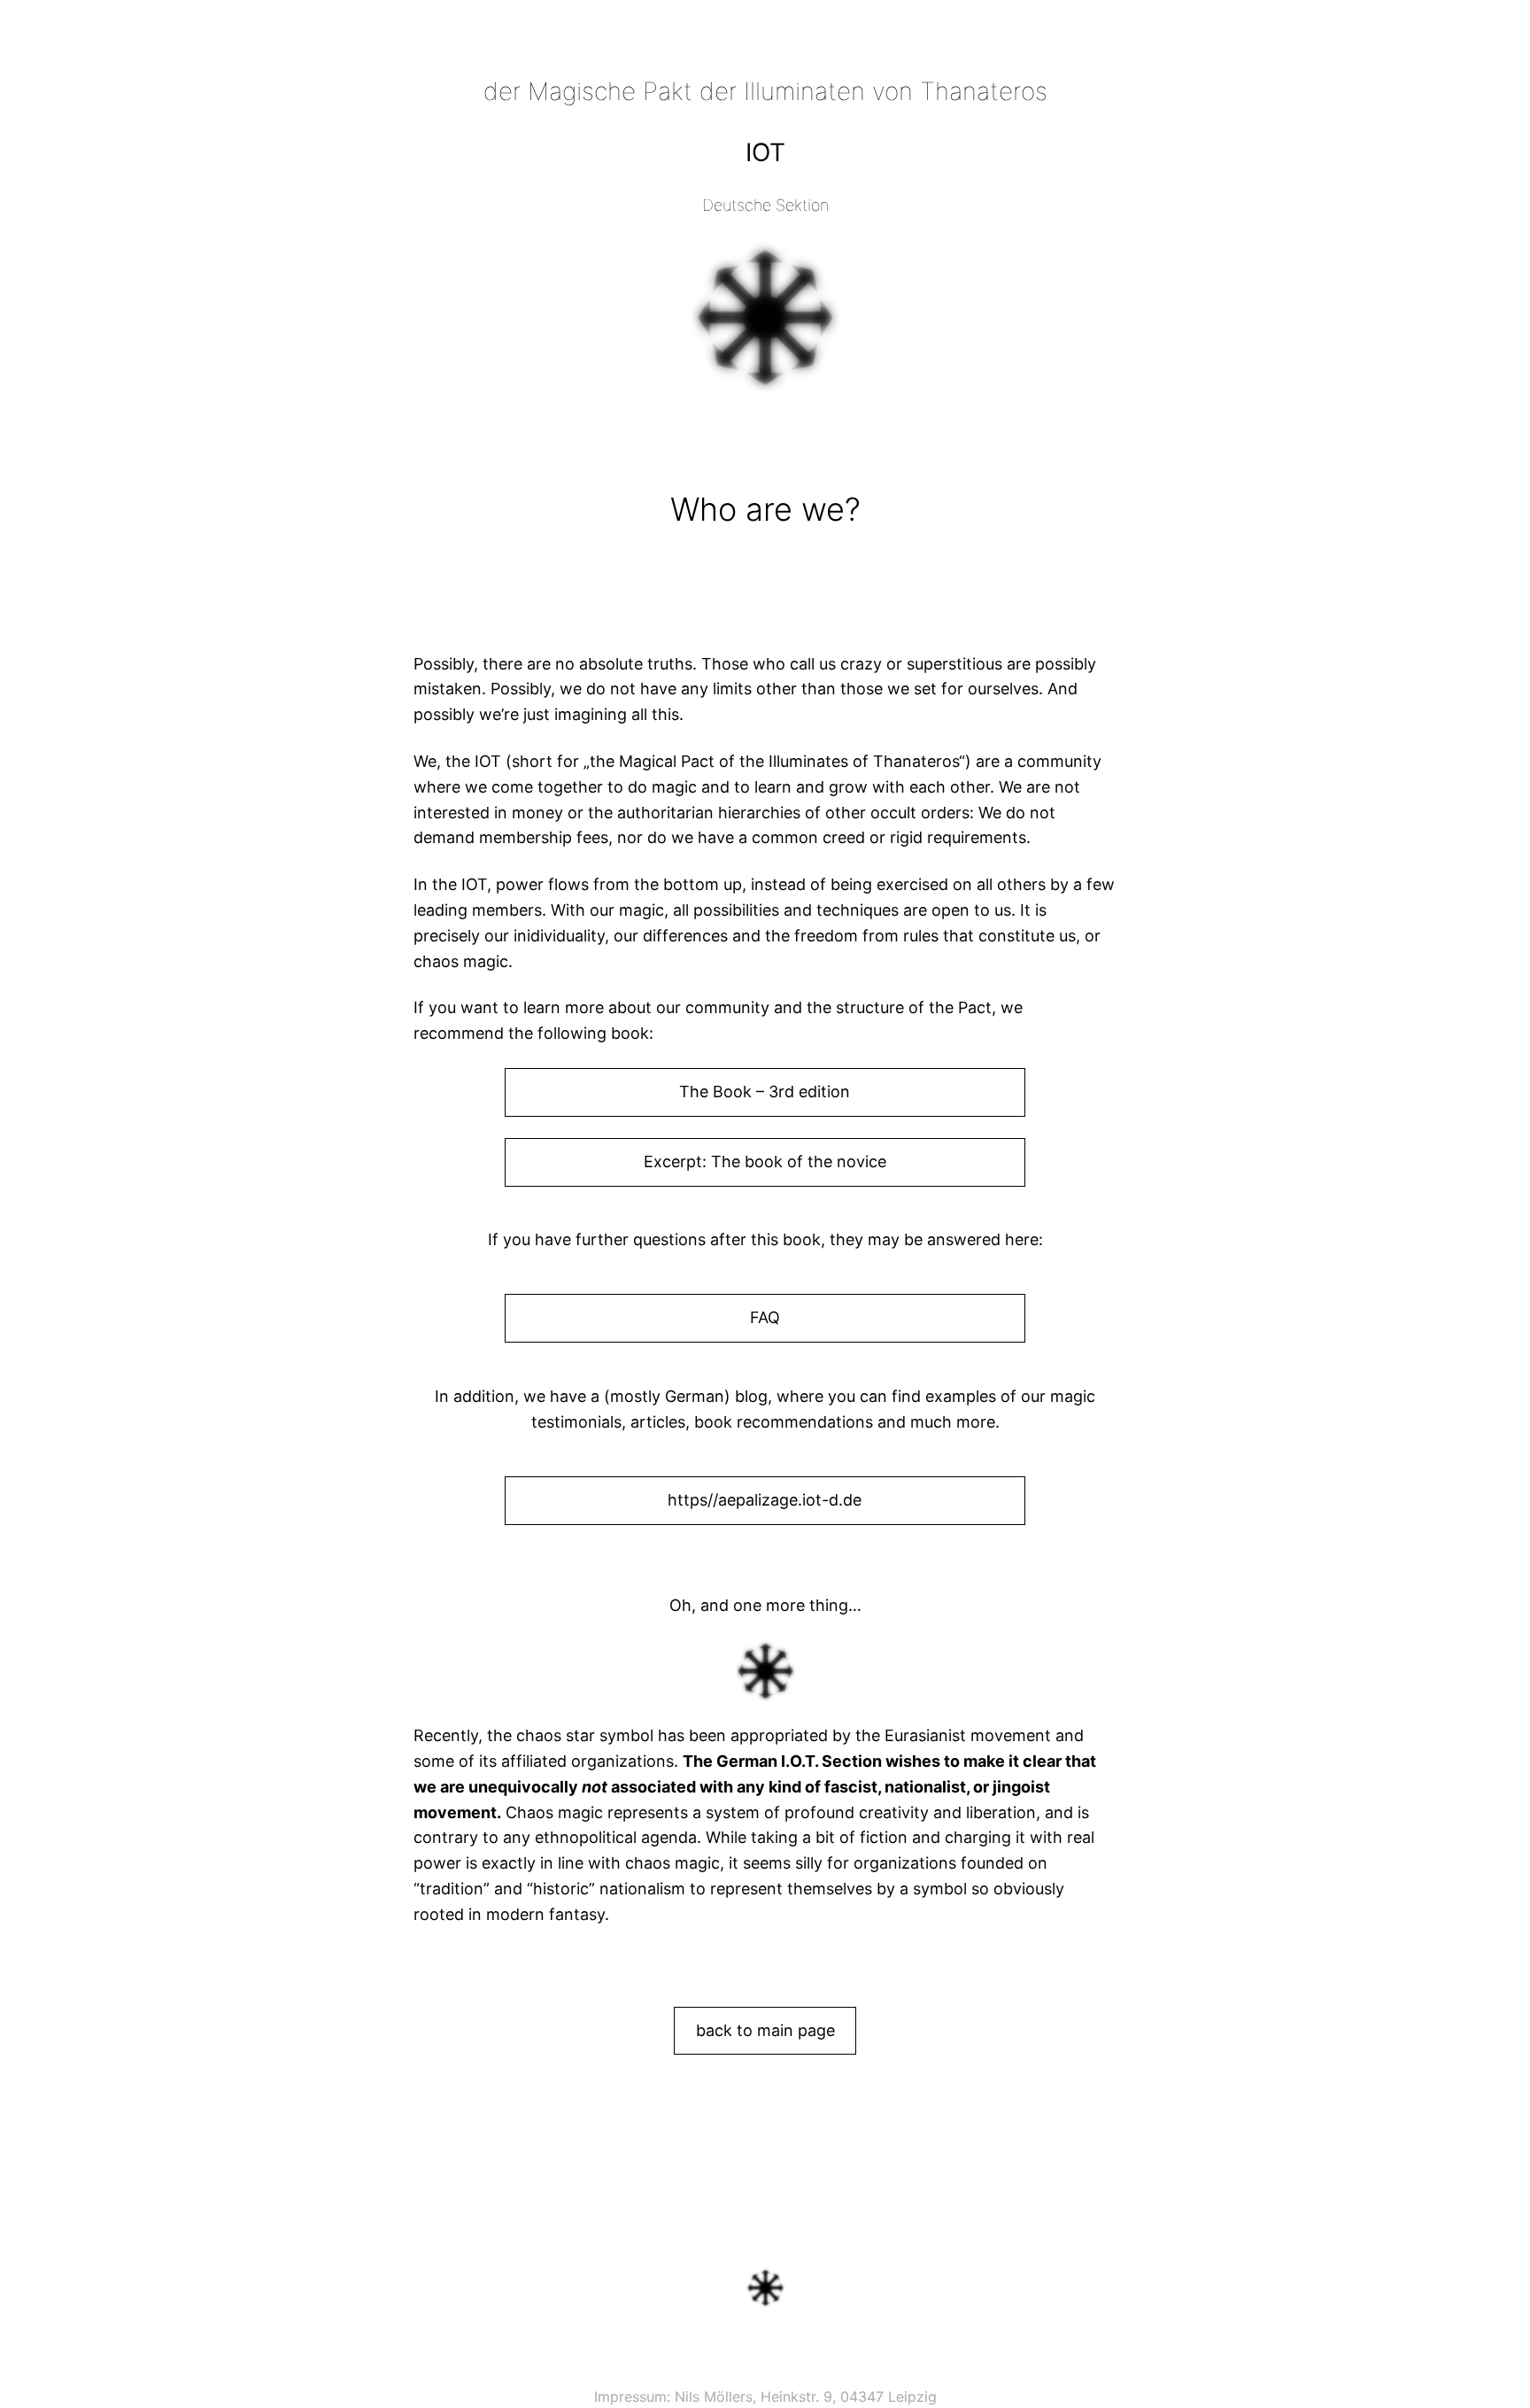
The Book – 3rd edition (765, 1092)
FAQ (765, 1317)
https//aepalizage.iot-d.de (765, 1500)
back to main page (765, 2030)
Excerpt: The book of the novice (765, 1161)
